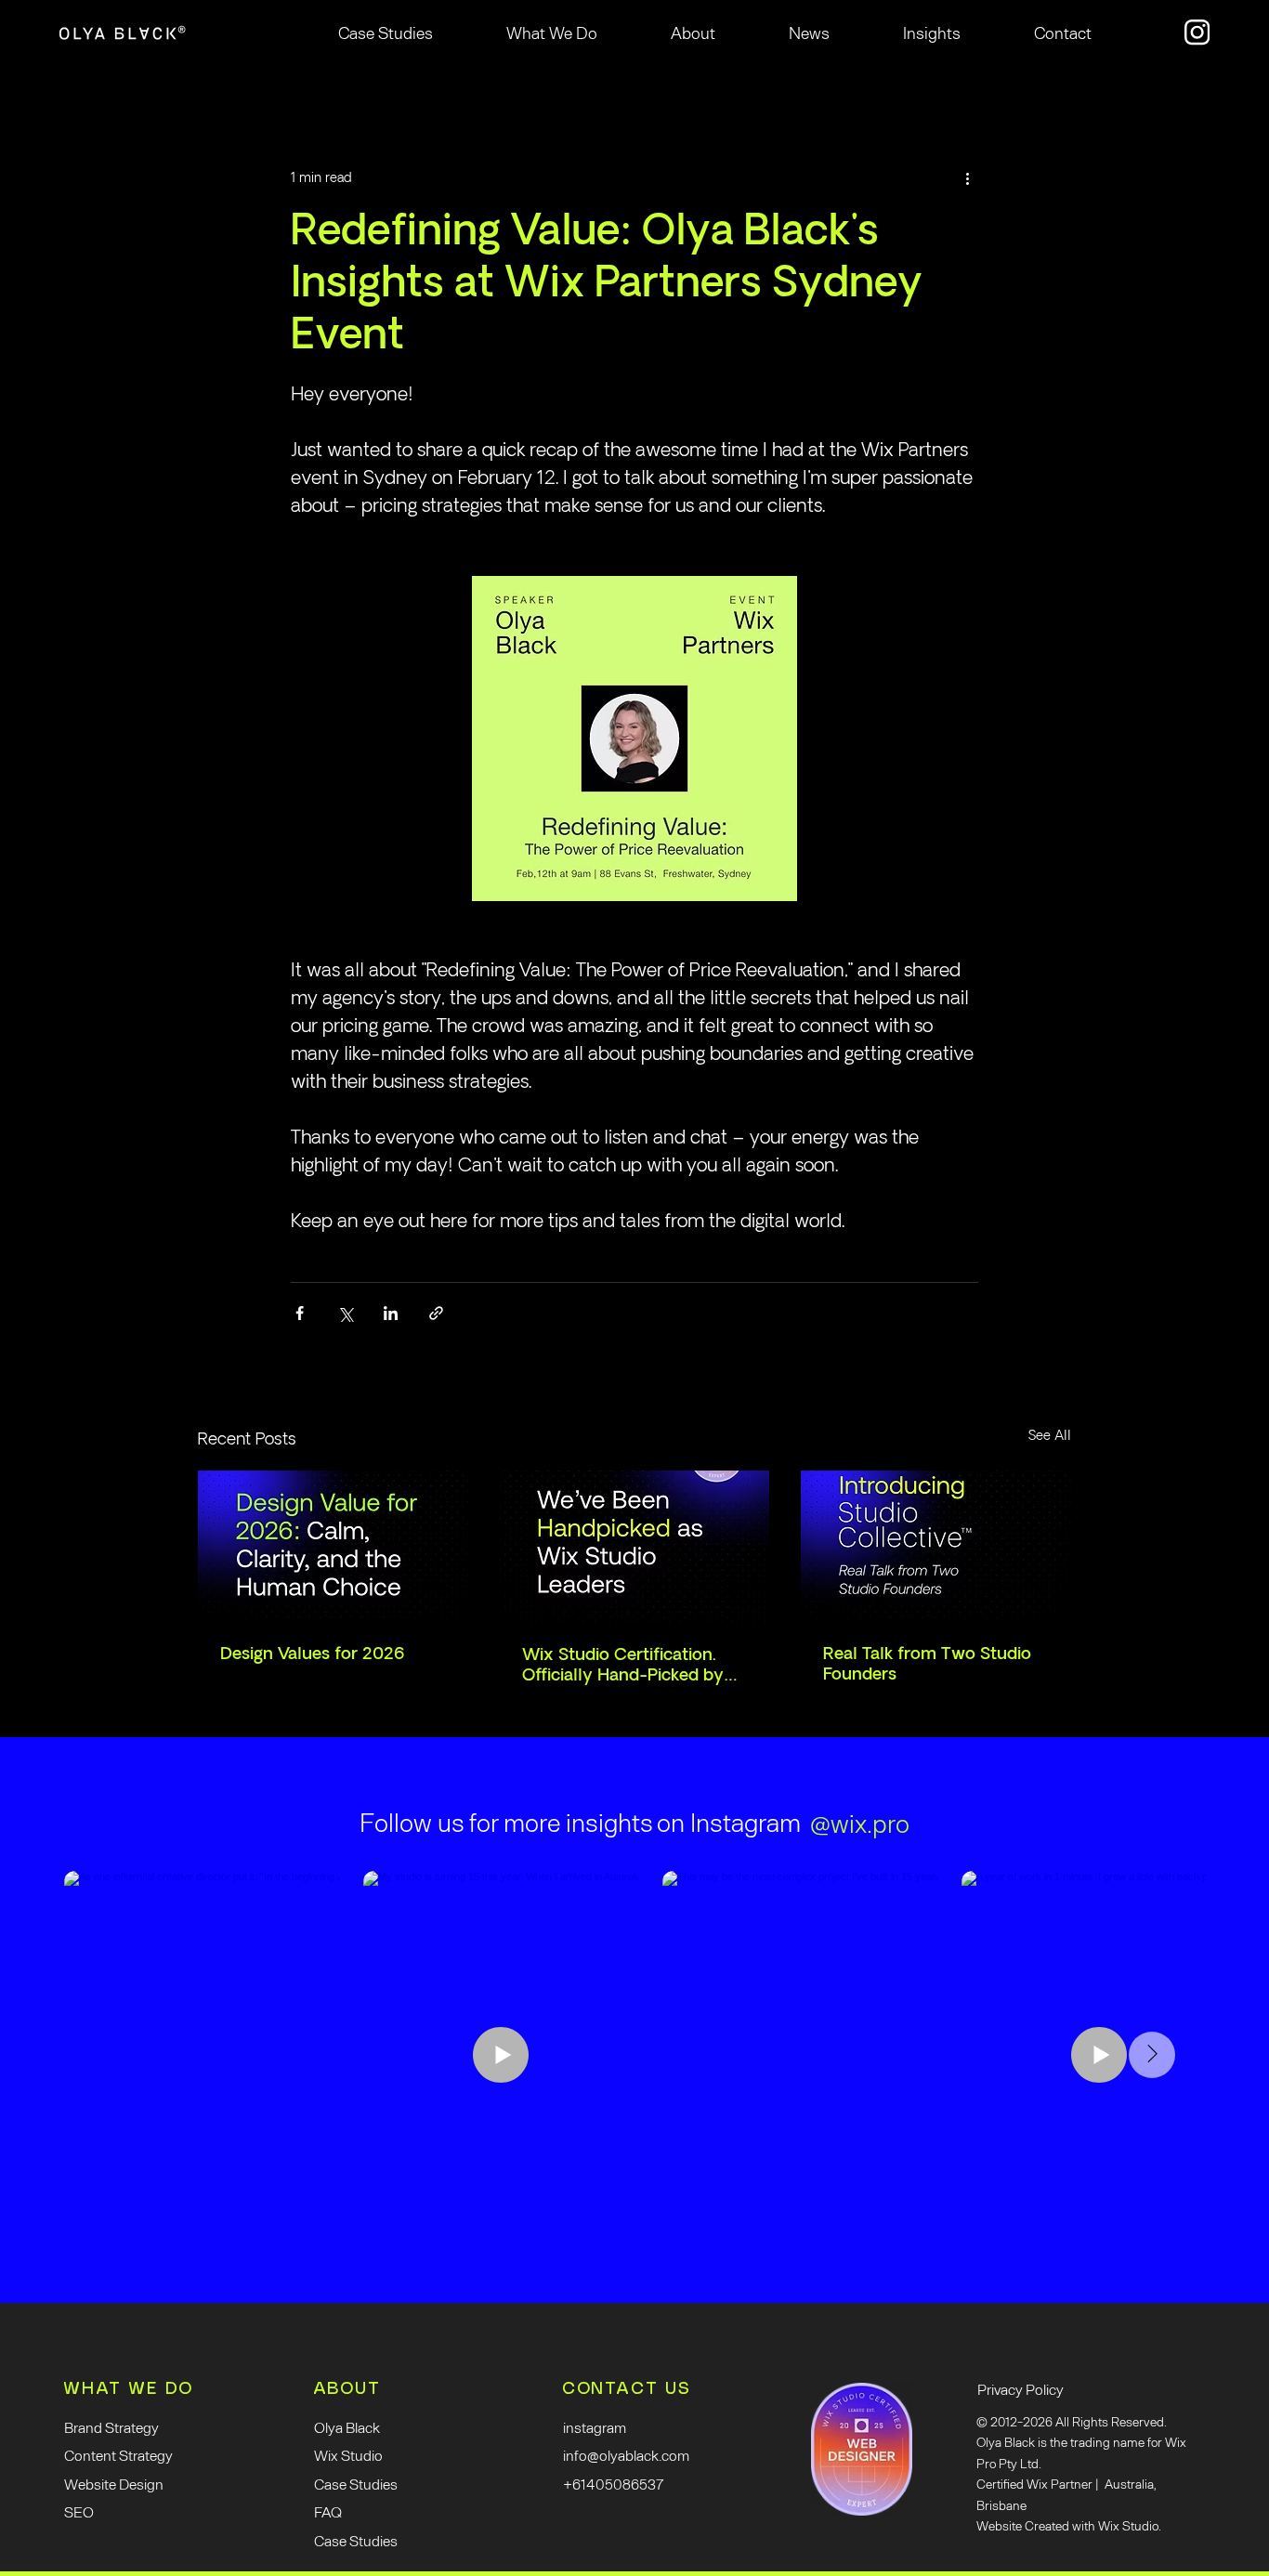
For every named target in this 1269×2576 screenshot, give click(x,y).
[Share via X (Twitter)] (345, 1313)
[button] (552, 33)
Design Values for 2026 (313, 1654)
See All (1050, 1436)
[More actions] (967, 178)
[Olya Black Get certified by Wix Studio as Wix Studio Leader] (635, 1547)
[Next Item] (1152, 2055)
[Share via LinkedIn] (391, 1313)
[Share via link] (436, 1313)
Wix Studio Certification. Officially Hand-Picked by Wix (623, 1666)
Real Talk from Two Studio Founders (927, 1665)
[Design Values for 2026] (333, 1546)
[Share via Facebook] (300, 1313)
